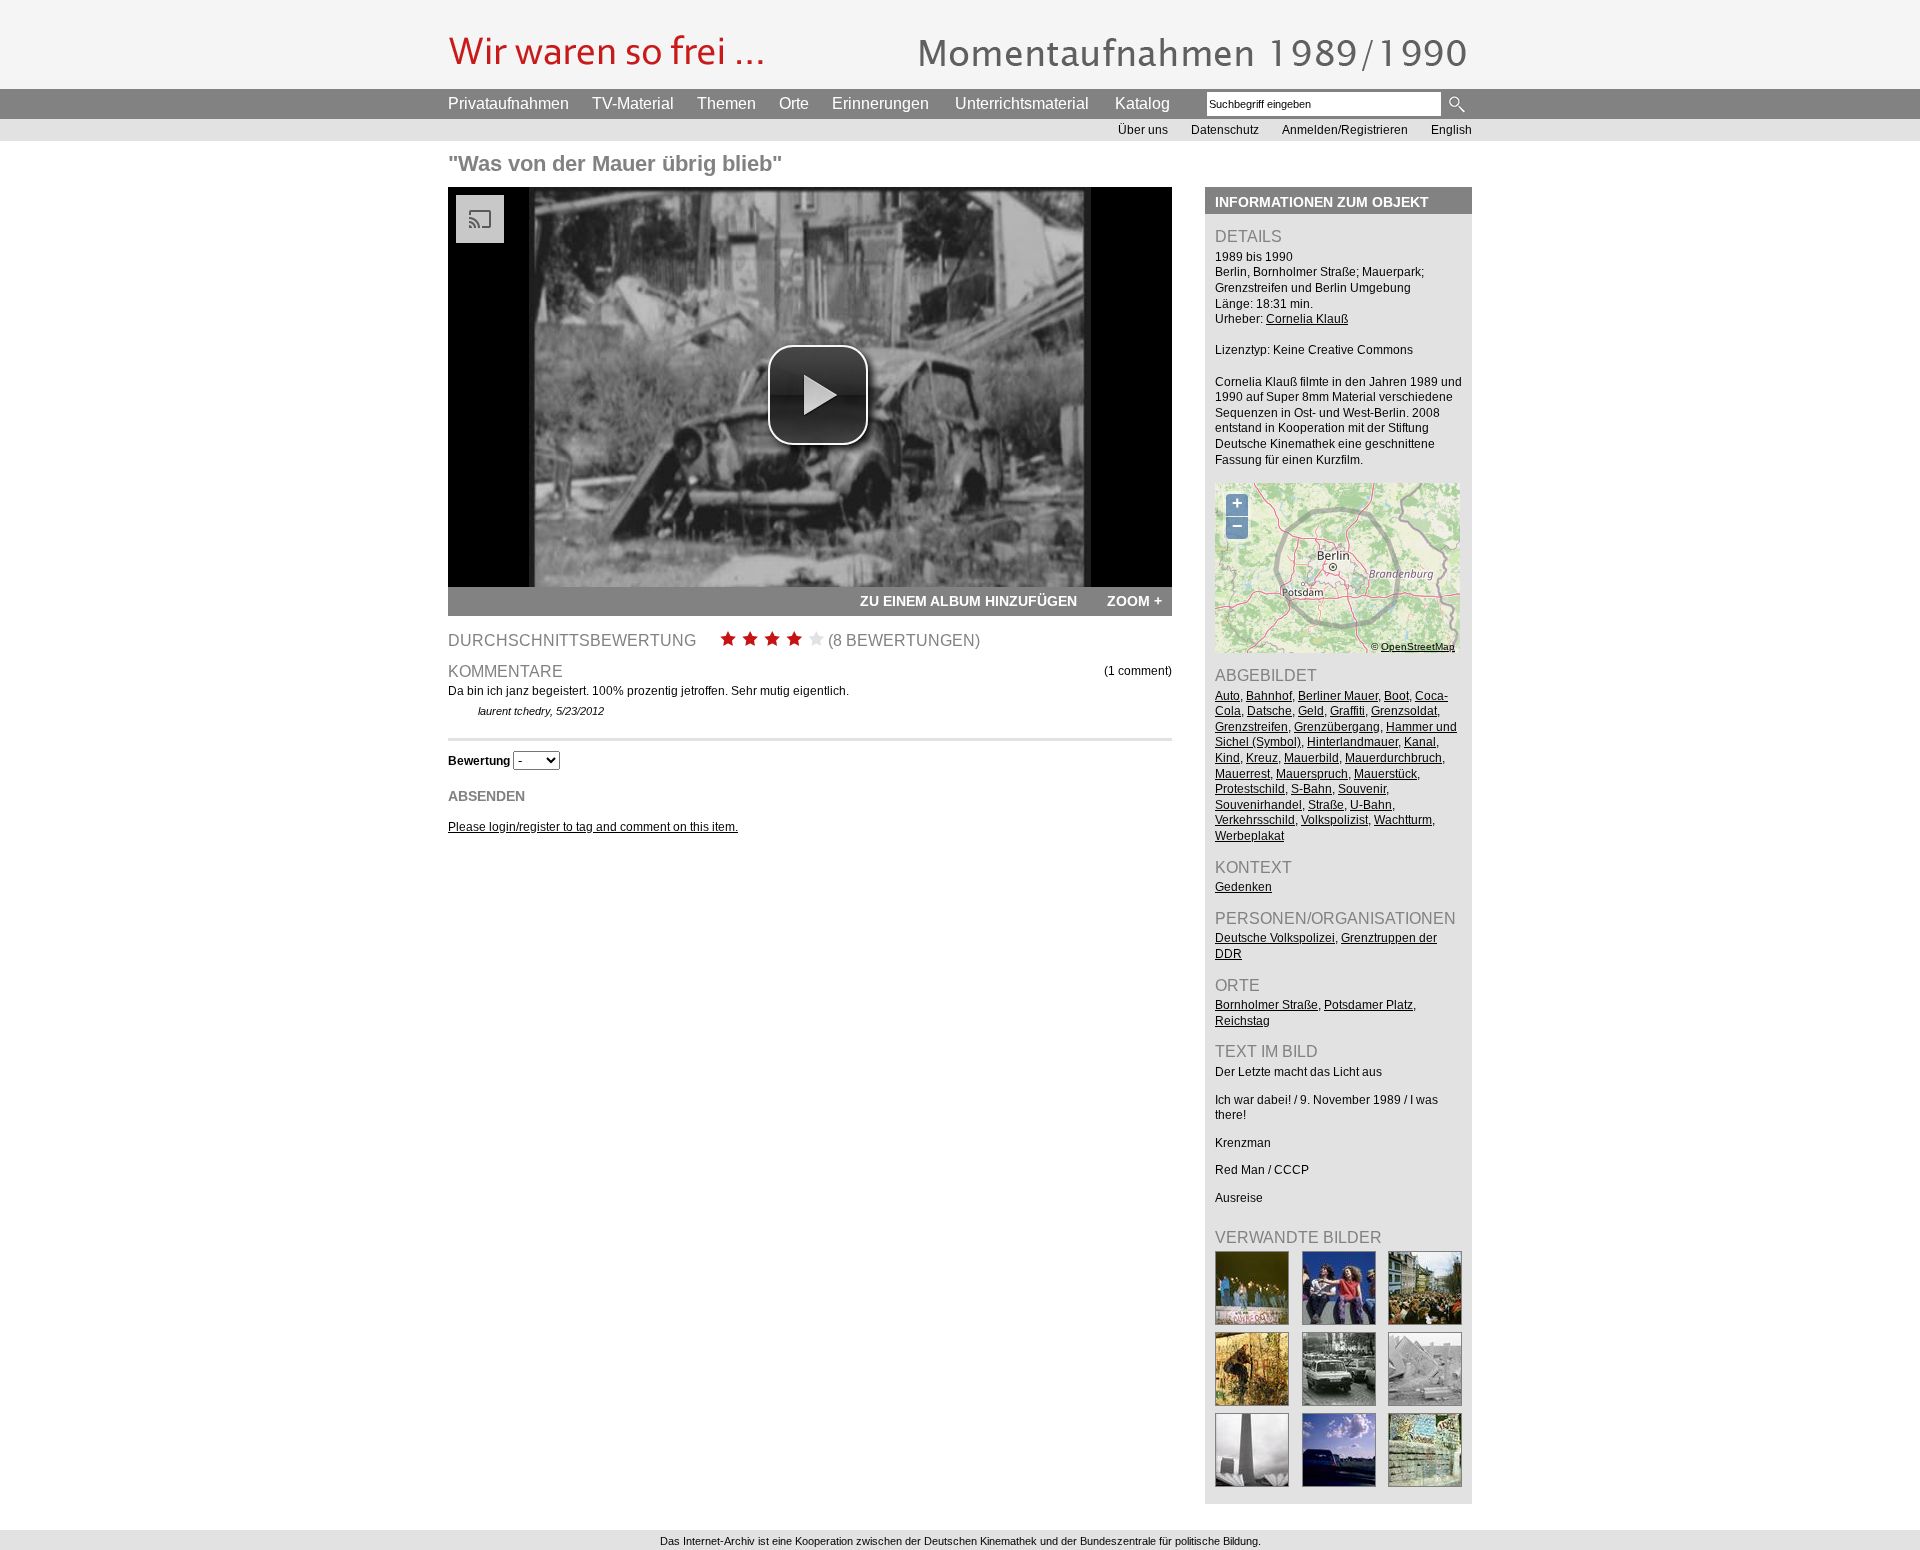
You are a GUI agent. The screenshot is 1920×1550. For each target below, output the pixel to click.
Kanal (1420, 742)
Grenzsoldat (1404, 711)
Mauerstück (1385, 774)
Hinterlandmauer (1352, 742)
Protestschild (1250, 789)
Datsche (1269, 711)
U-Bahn (1371, 805)
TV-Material (633, 103)
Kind (1227, 758)
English (1451, 130)
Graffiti (1347, 711)
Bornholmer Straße (1266, 1005)
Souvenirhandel (1258, 805)
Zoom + (1134, 601)
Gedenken (1243, 887)
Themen (726, 103)
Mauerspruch (1312, 774)
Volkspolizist (1334, 820)
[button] (818, 395)
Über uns (1143, 130)
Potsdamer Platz (1368, 1005)
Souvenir (1362, 789)
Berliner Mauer (1338, 696)
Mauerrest (1242, 774)
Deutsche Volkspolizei (1275, 938)
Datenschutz (1225, 130)
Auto (1227, 696)
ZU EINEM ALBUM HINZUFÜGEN (968, 601)
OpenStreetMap (1418, 646)
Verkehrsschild (1255, 820)
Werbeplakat (1249, 836)
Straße (1326, 805)
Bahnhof (1269, 696)
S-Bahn (1311, 789)
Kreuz (1262, 758)
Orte (794, 103)
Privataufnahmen (508, 103)
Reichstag (1242, 1021)
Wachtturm (1403, 820)
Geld (1311, 711)
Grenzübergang (1337, 727)
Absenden (486, 796)
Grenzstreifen (1251, 727)
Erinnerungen (880, 103)
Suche (1458, 104)
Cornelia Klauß (1307, 319)
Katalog (1142, 103)
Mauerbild (1311, 758)
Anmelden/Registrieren (1345, 130)
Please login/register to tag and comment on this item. (593, 827)
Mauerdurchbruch (1393, 758)
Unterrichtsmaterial (1022, 103)
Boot (1396, 696)
